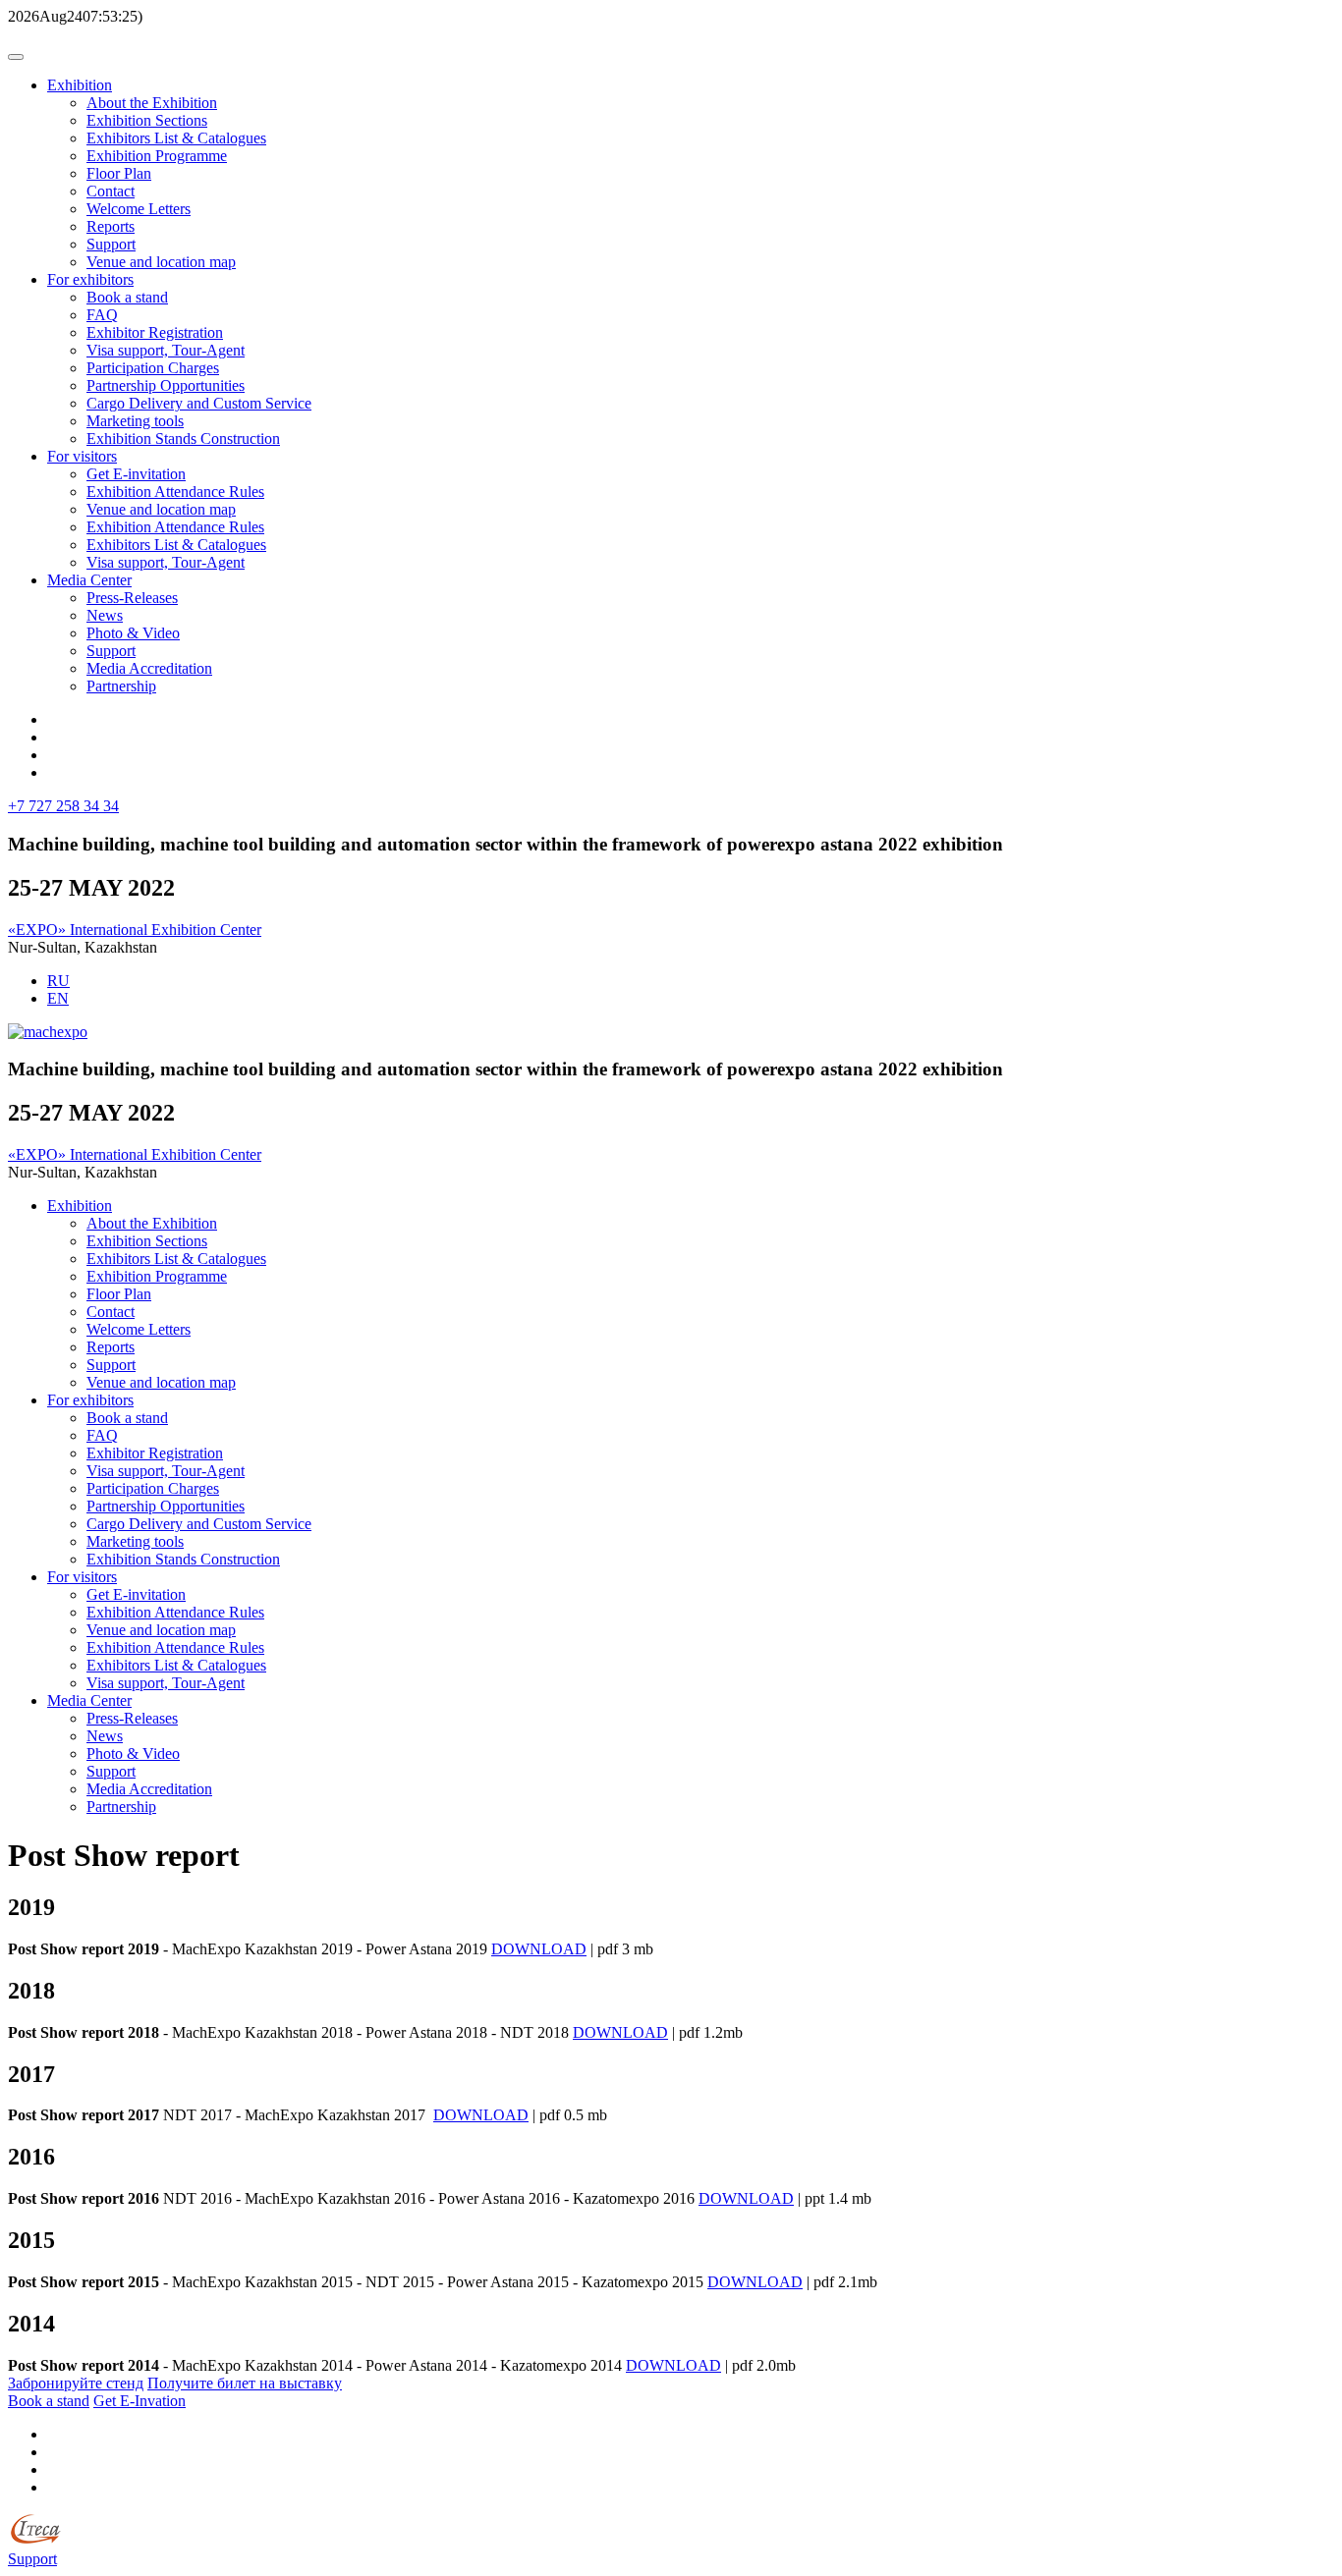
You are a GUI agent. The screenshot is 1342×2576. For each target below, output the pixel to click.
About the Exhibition (152, 103)
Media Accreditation (149, 668)
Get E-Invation (140, 2401)
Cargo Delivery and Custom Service (199, 403)
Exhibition (80, 85)
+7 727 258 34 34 (63, 806)
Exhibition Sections (147, 120)
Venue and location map (161, 262)
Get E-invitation (136, 474)
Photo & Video (133, 633)
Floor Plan (119, 173)
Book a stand (127, 297)
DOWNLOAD (539, 1949)
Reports (111, 226)
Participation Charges (153, 368)
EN (58, 998)
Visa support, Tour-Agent (166, 350)
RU (58, 981)
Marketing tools (135, 421)
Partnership (121, 686)
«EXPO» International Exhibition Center (135, 930)
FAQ (102, 315)
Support (111, 244)
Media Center (89, 580)
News (105, 615)
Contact (111, 191)
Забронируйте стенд (76, 2383)
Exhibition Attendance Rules (175, 492)
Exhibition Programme (157, 156)
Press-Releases (132, 598)
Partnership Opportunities (166, 385)
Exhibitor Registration (155, 332)
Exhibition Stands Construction (183, 438)
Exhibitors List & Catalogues (176, 138)
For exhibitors (90, 279)
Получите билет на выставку (245, 2383)
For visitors (82, 456)
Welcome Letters (139, 209)
